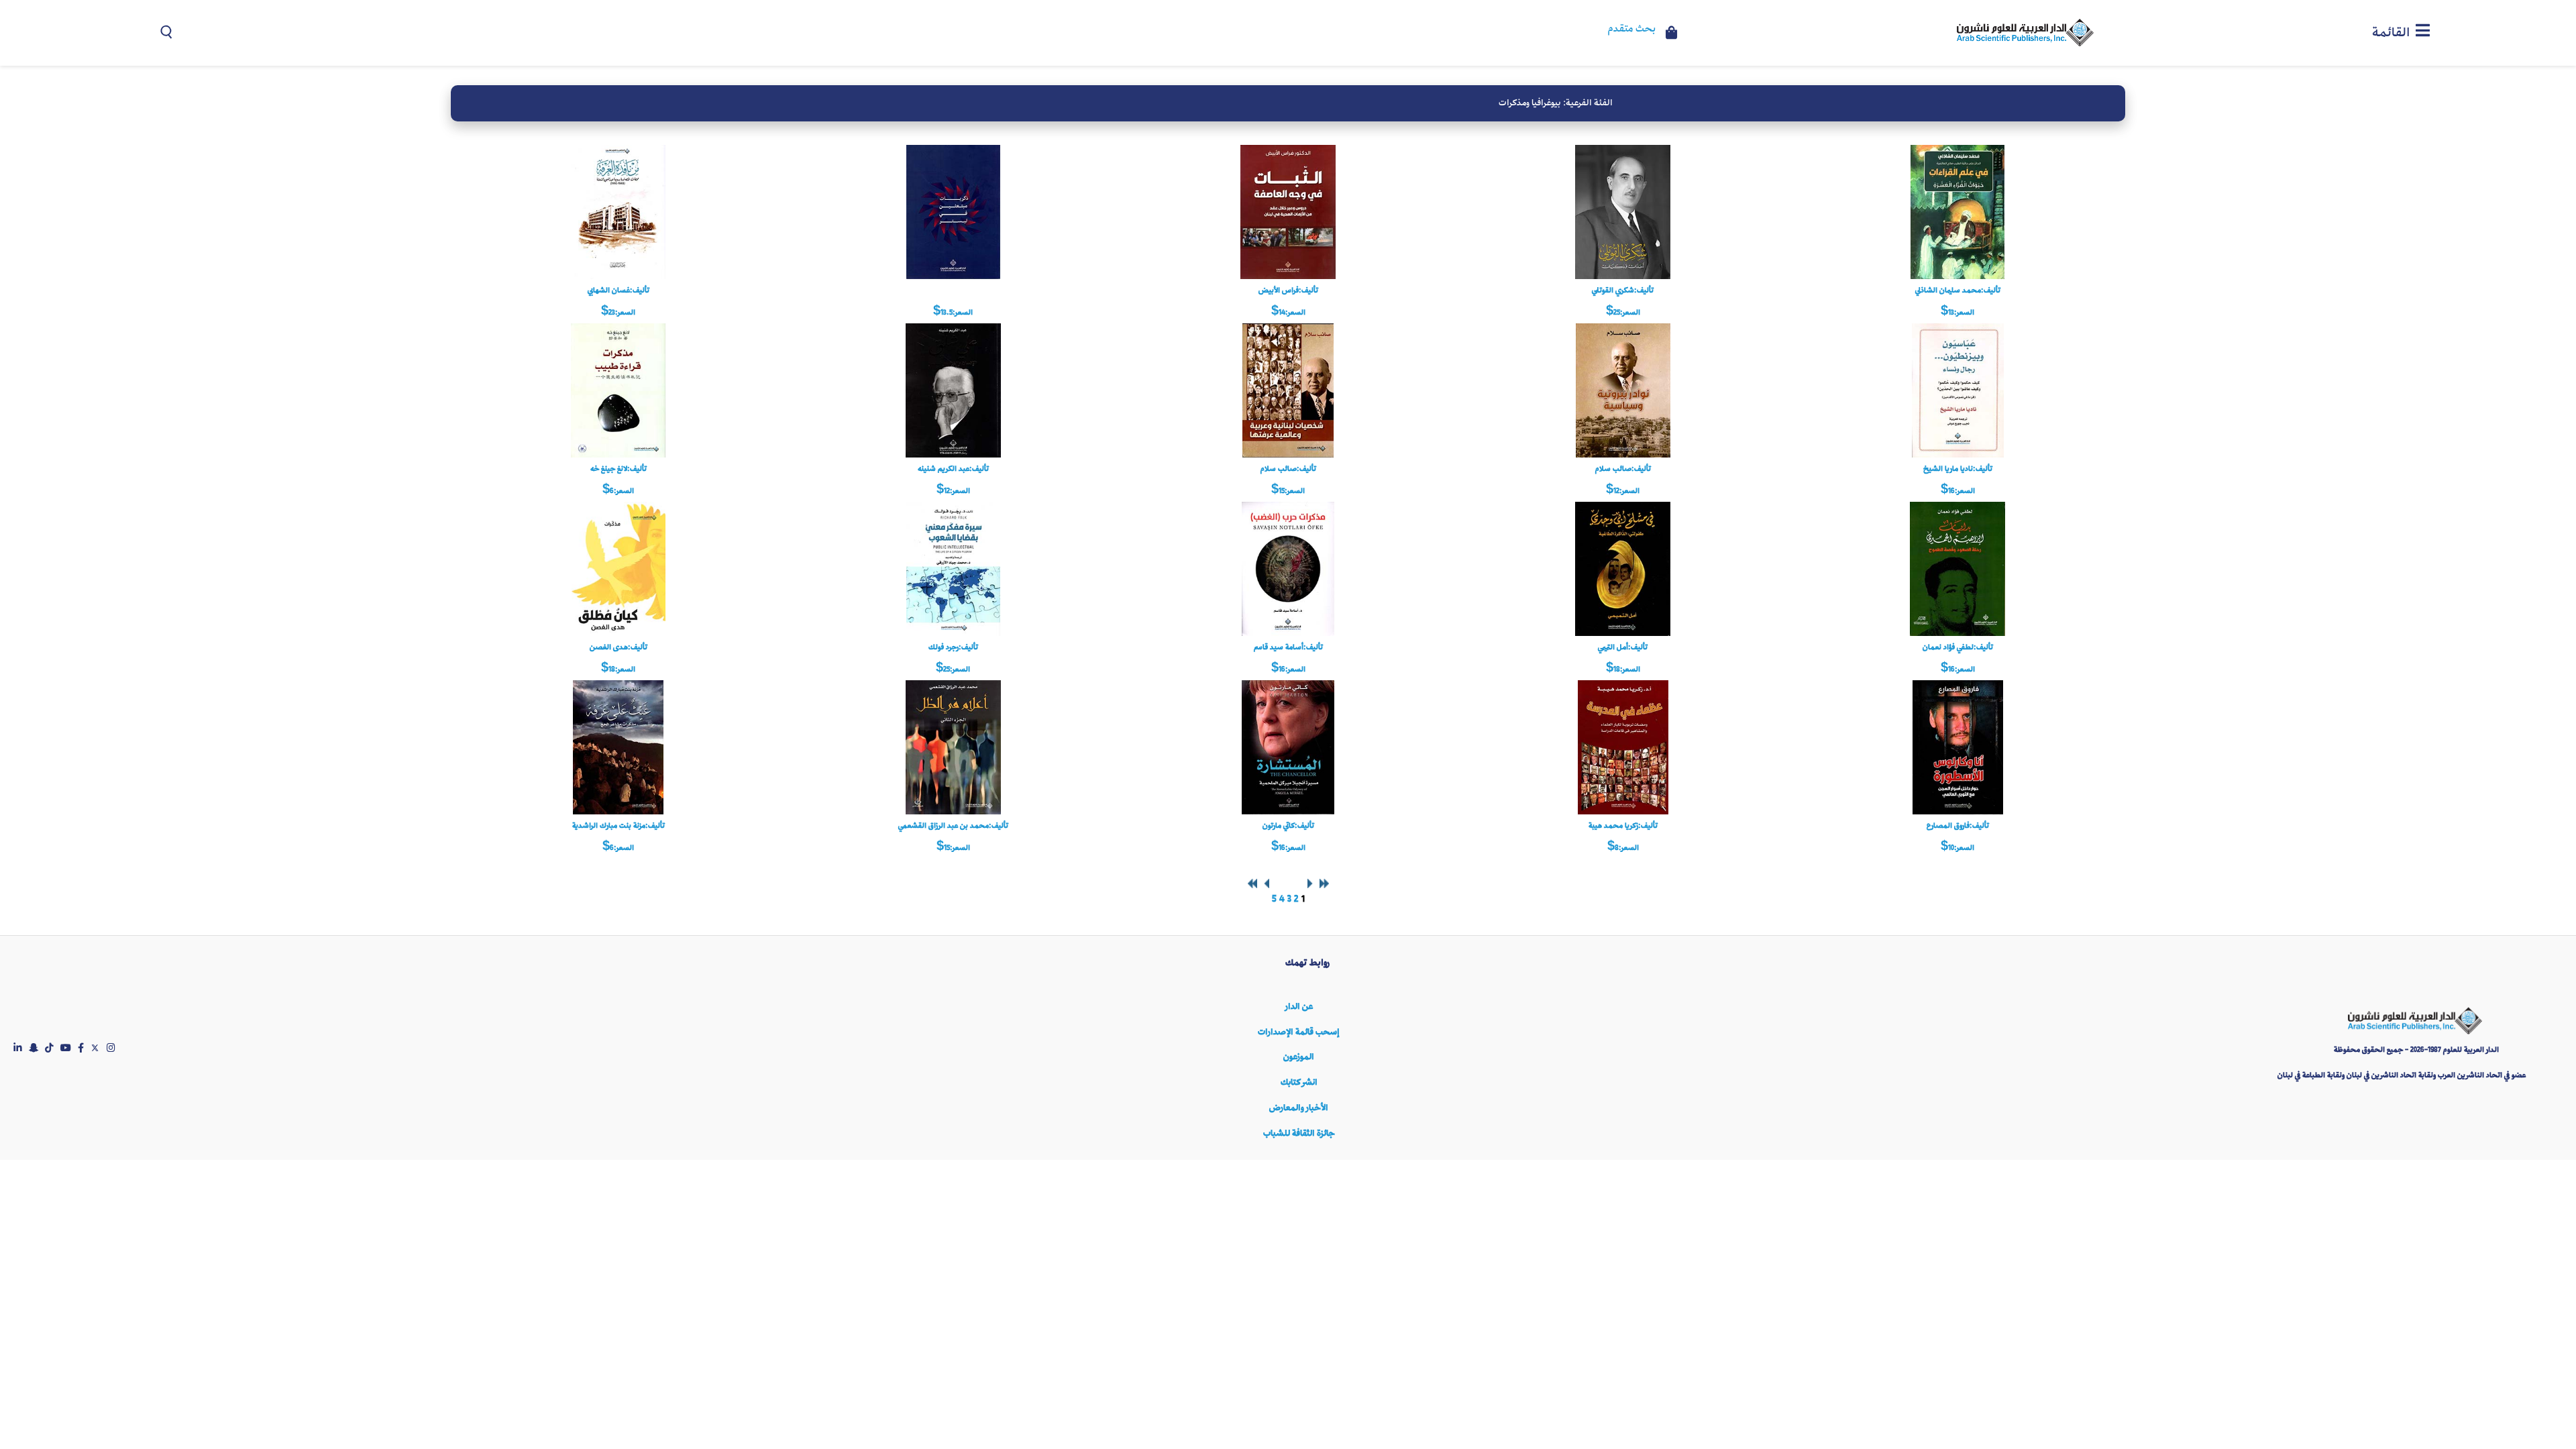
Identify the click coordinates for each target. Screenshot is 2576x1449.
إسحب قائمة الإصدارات (1299, 1032)
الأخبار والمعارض (1299, 1108)
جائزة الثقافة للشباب (1299, 1133)
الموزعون (1299, 1057)
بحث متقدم (1632, 30)
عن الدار (1299, 1007)
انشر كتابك (1299, 1082)
